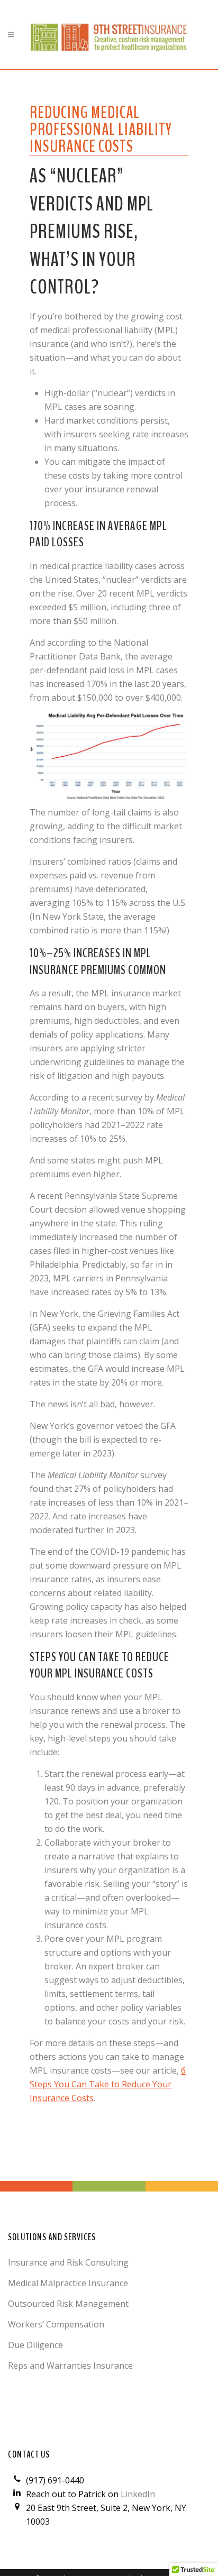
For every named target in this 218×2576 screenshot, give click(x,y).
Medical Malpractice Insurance (68, 2283)
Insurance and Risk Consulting (68, 2262)
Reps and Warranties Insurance (70, 2366)
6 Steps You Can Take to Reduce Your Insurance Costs (108, 2084)
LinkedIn (138, 2494)
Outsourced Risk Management (68, 2304)
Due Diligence (35, 2345)
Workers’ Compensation (56, 2324)
